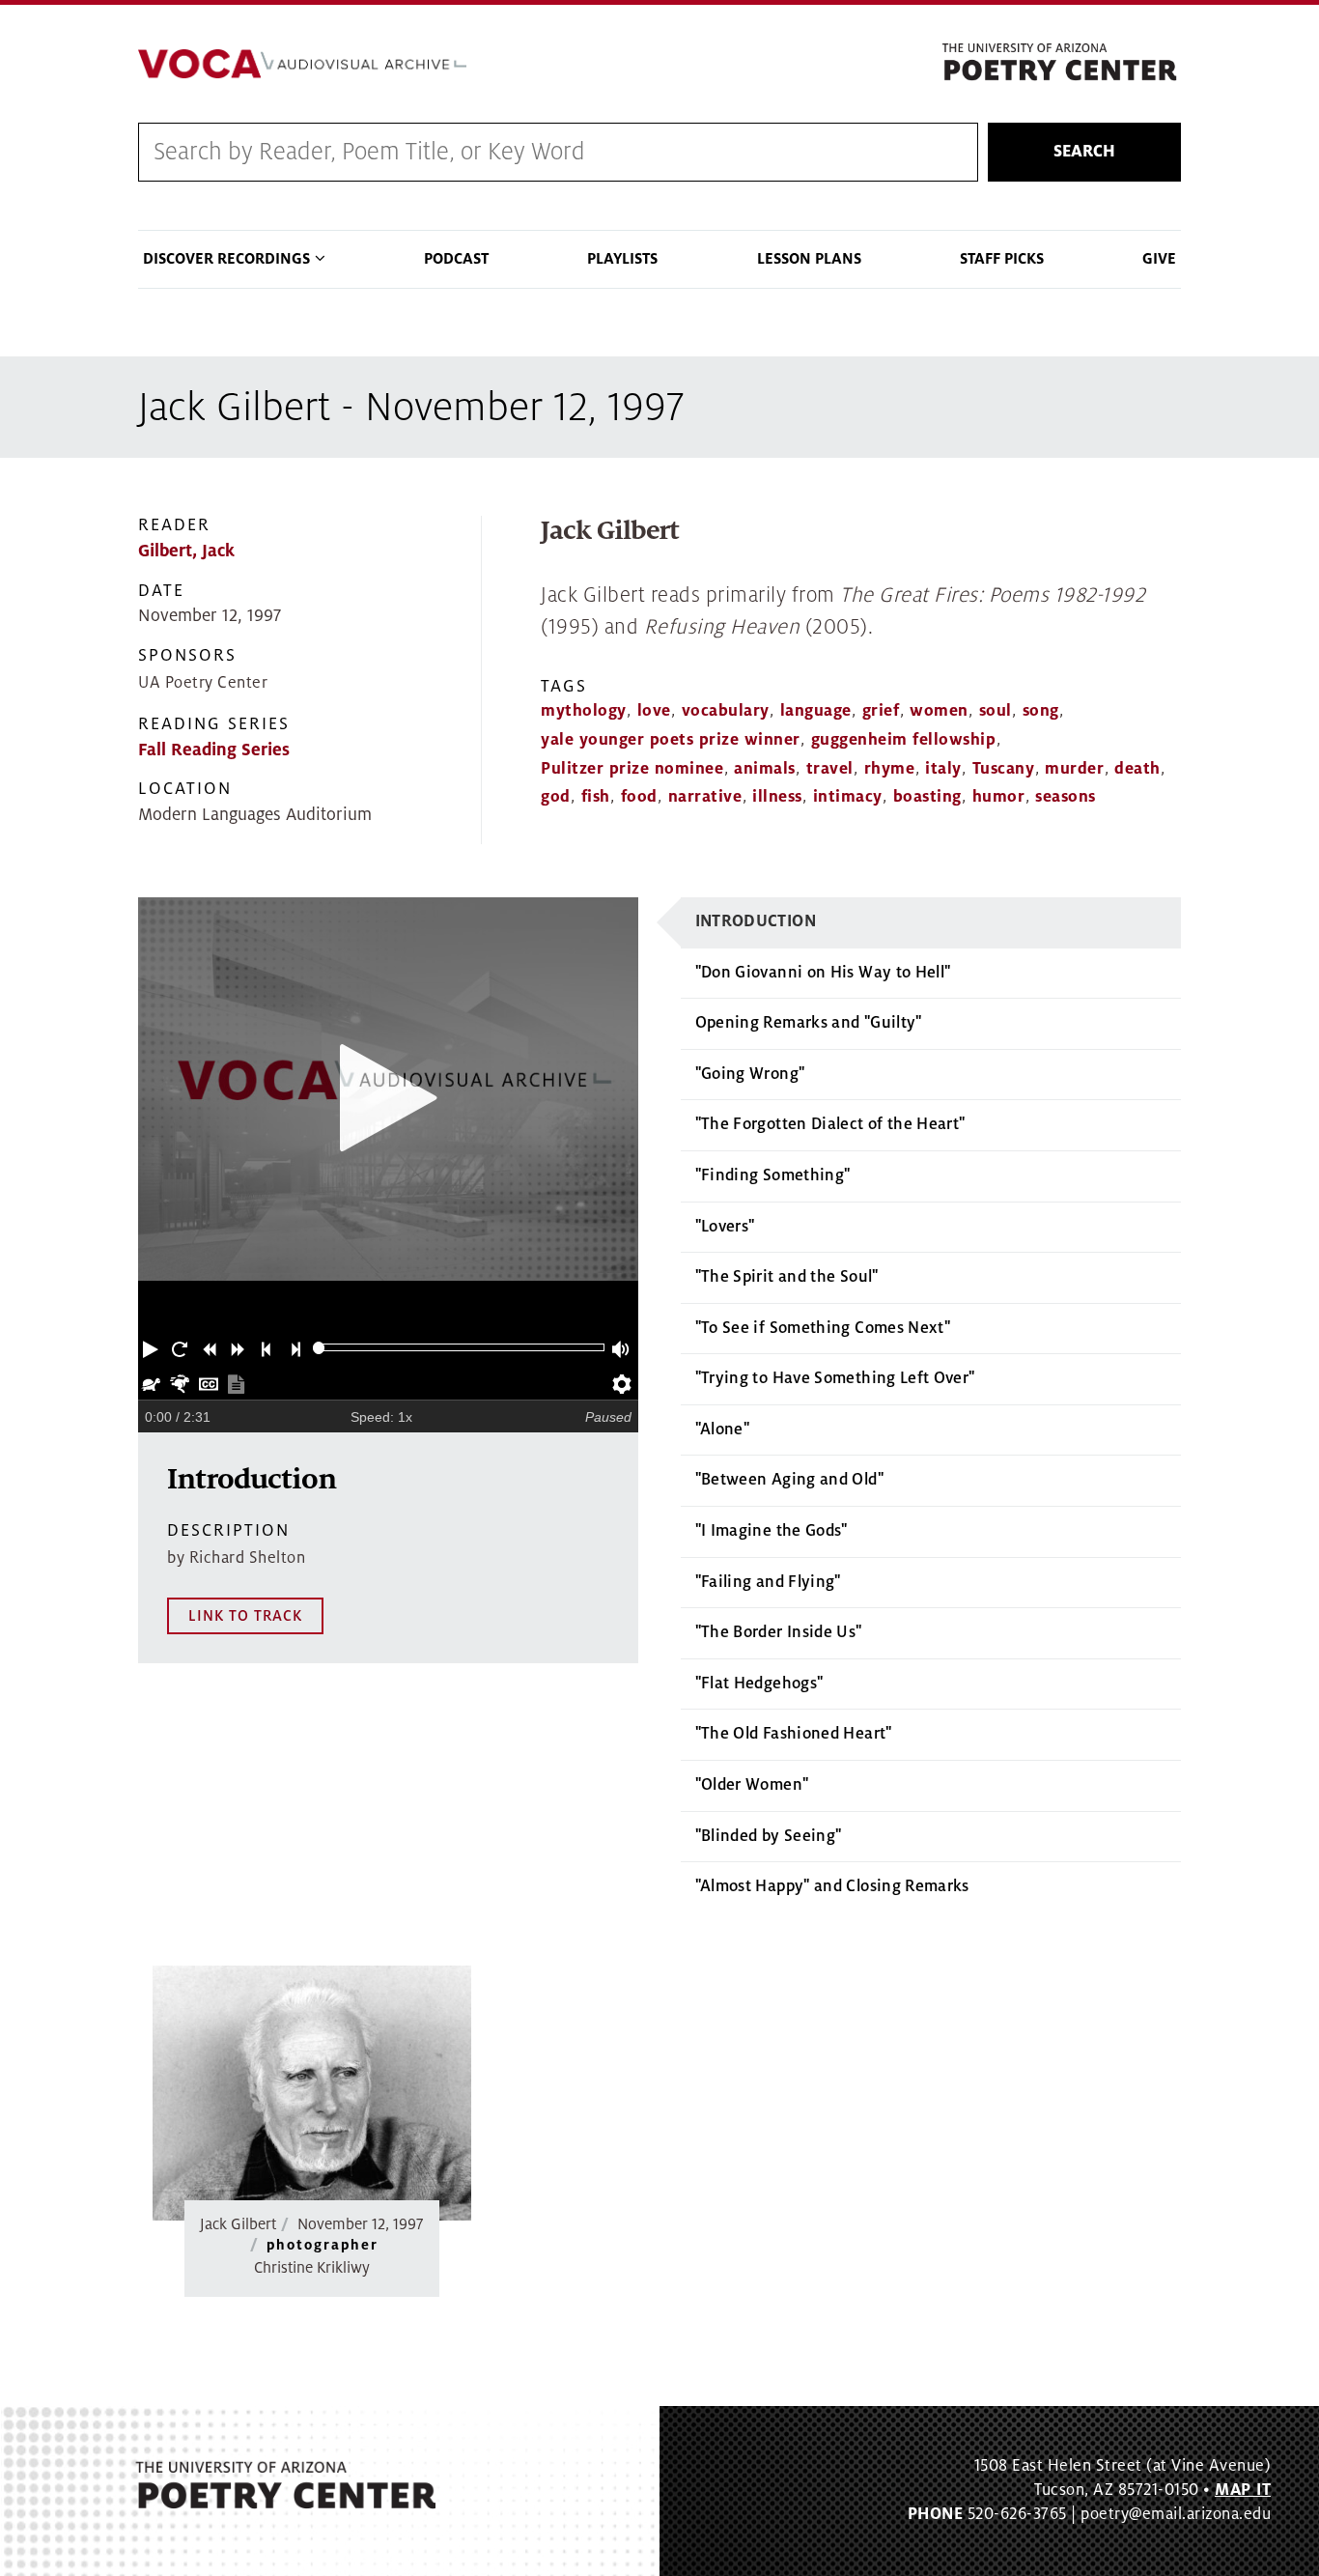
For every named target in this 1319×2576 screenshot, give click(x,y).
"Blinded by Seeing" (769, 1836)
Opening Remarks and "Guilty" (809, 1023)
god (556, 797)
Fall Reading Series (214, 750)
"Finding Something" (773, 1175)
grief (881, 711)
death (1137, 769)
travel (830, 769)
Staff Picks (1002, 259)
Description (228, 1530)
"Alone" (723, 1430)
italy (943, 769)
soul (996, 711)
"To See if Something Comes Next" (823, 1328)
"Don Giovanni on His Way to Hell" (823, 973)
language (816, 711)
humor (999, 797)
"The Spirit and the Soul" (787, 1277)
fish (596, 797)
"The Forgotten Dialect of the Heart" (830, 1124)
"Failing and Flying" (768, 1582)
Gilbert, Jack (186, 551)
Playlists (622, 259)
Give (1159, 259)
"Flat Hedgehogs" (759, 1684)
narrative (705, 797)
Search (1084, 152)
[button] (153, 1347)
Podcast (456, 259)
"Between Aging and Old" (789, 1480)
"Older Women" (752, 1785)
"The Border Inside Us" (779, 1632)
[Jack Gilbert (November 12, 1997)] (312, 2093)
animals (765, 769)
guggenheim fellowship (904, 740)
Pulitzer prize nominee (632, 769)
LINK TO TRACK (245, 1616)
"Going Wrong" (750, 1074)
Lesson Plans (809, 259)
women (939, 711)
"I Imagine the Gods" (772, 1531)
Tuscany (1004, 769)
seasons (1066, 797)
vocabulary (726, 711)
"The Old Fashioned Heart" (794, 1734)
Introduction (756, 921)
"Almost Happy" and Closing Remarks (832, 1886)
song (1041, 711)
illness (777, 797)
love (654, 711)
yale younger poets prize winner (671, 740)
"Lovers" (725, 1227)
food (639, 797)
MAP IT (1243, 2490)
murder (1074, 769)
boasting (927, 797)
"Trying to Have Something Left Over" (835, 1378)
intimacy (848, 797)
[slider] (319, 1348)
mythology (584, 711)
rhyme (890, 769)
